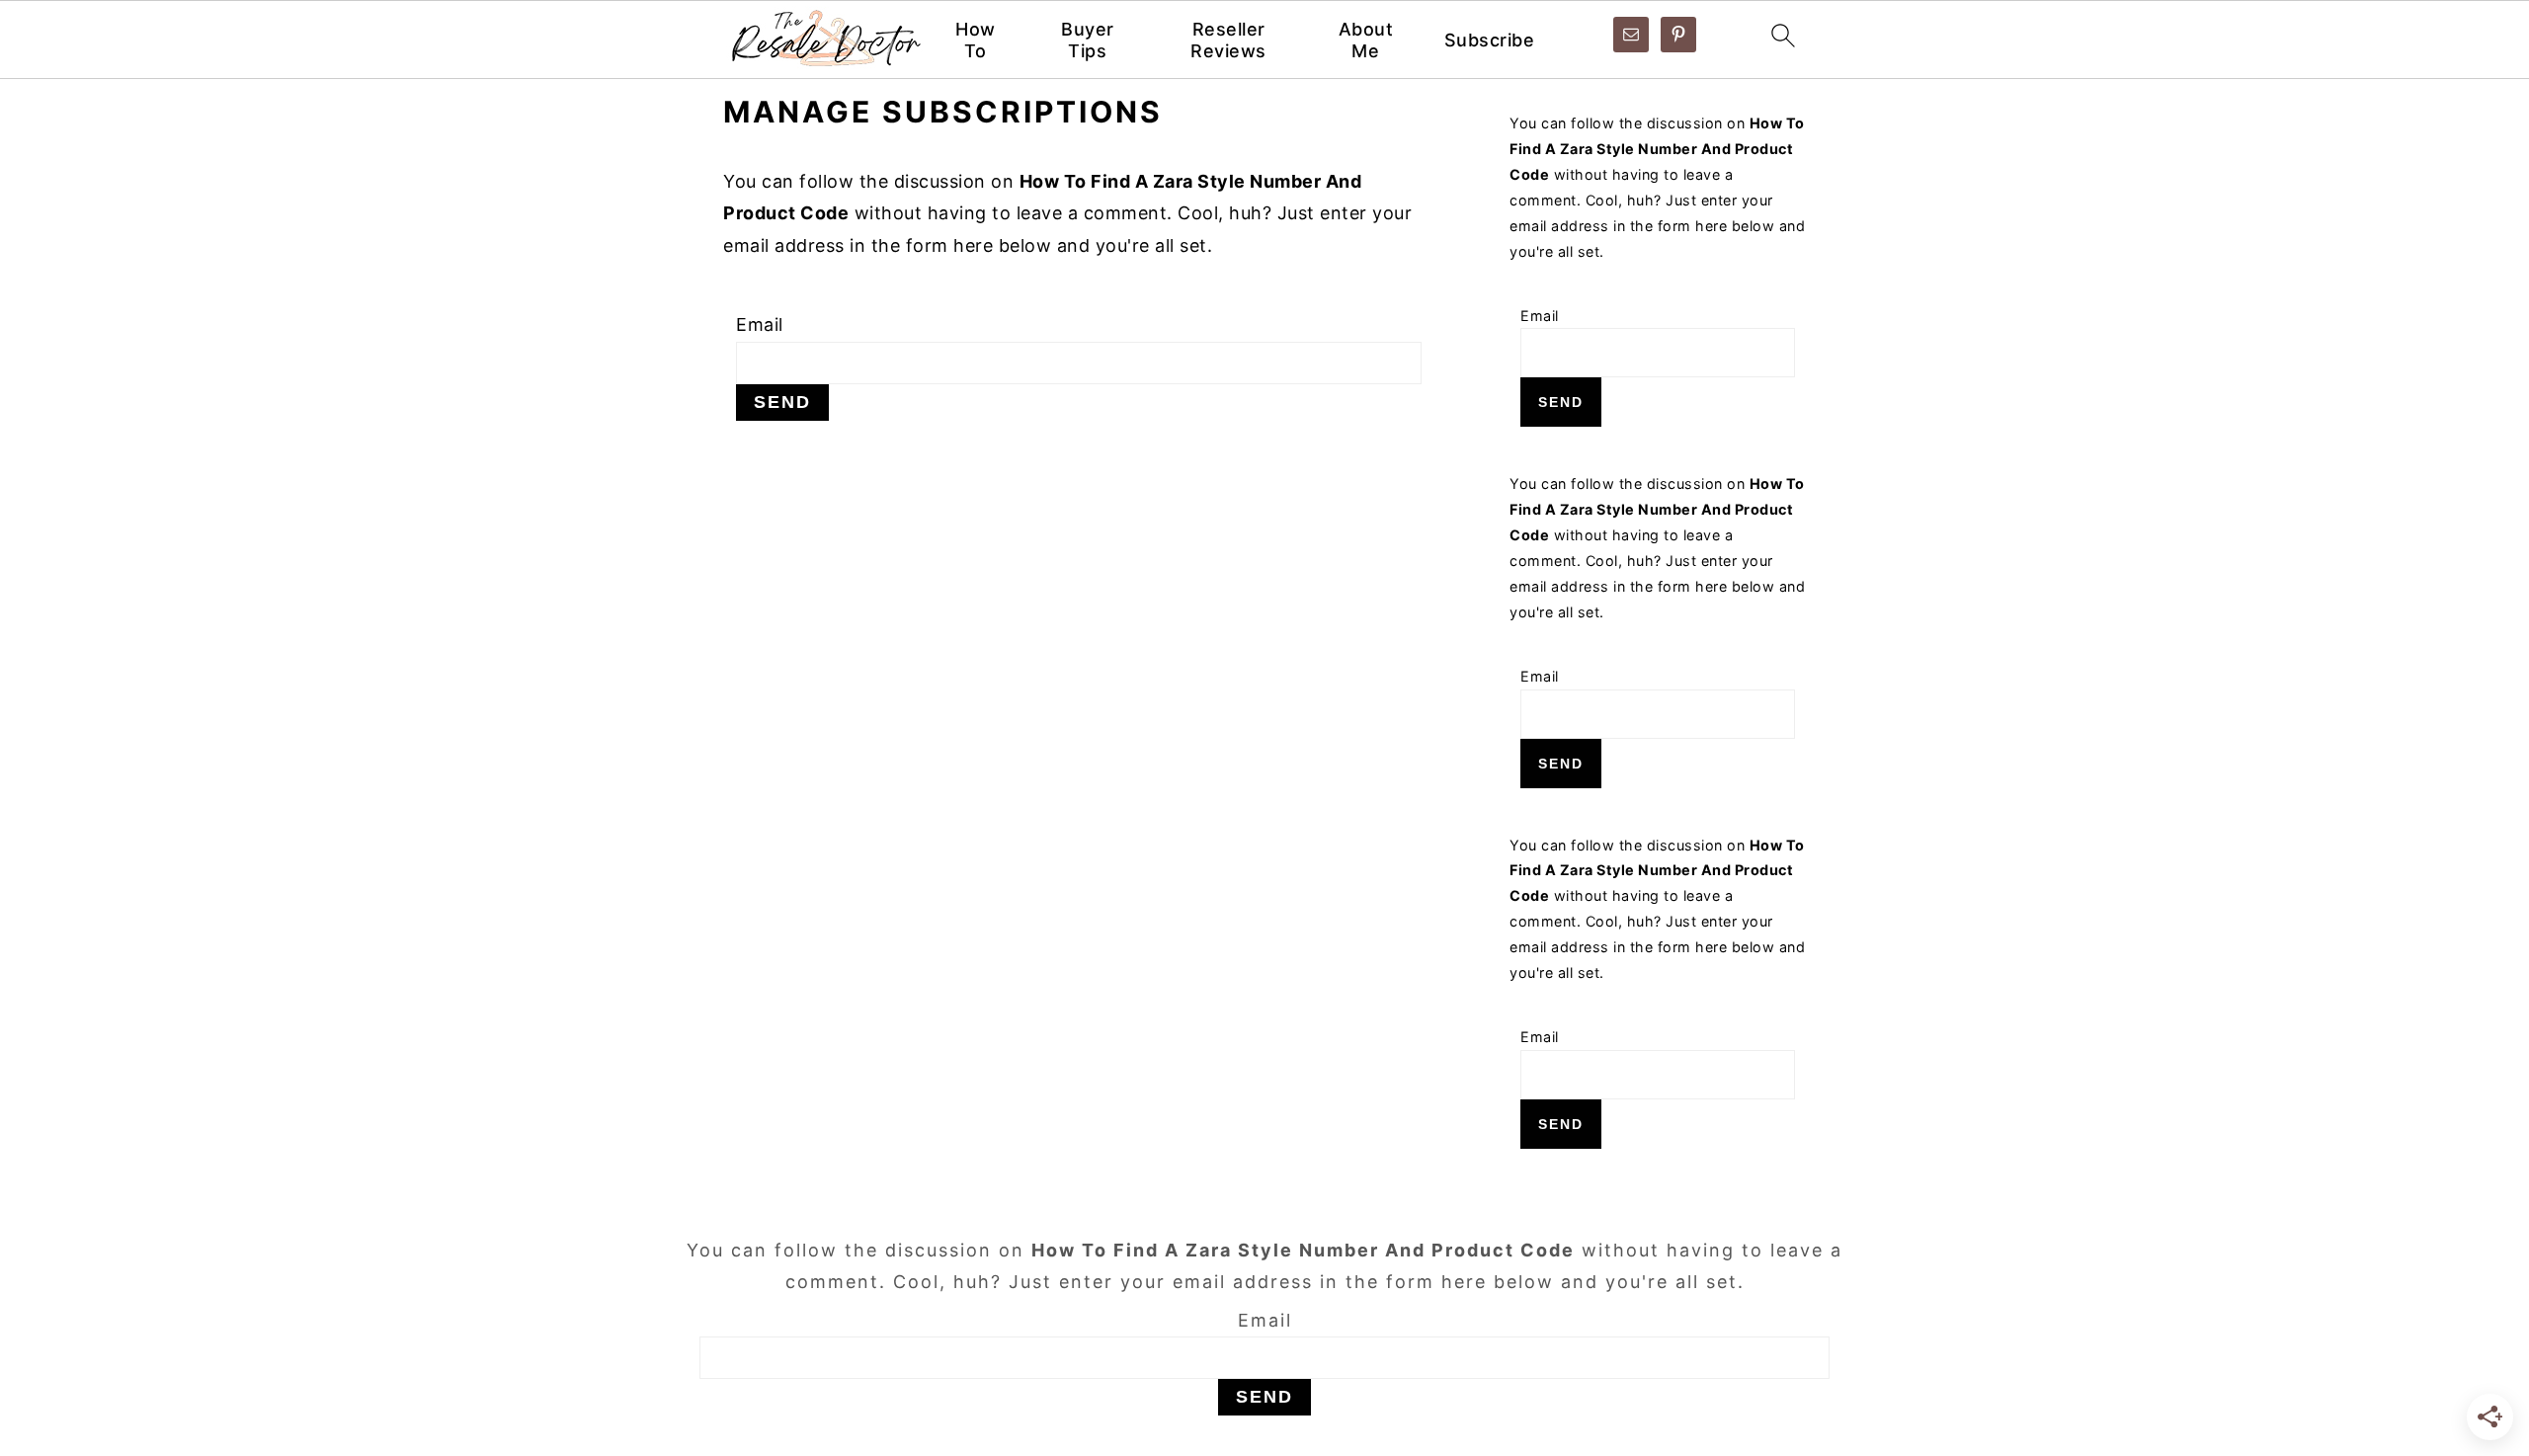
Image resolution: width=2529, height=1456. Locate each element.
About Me (1366, 40)
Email (760, 324)
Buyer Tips (1088, 40)
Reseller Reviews (1228, 40)
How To (976, 40)
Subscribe (1490, 40)
